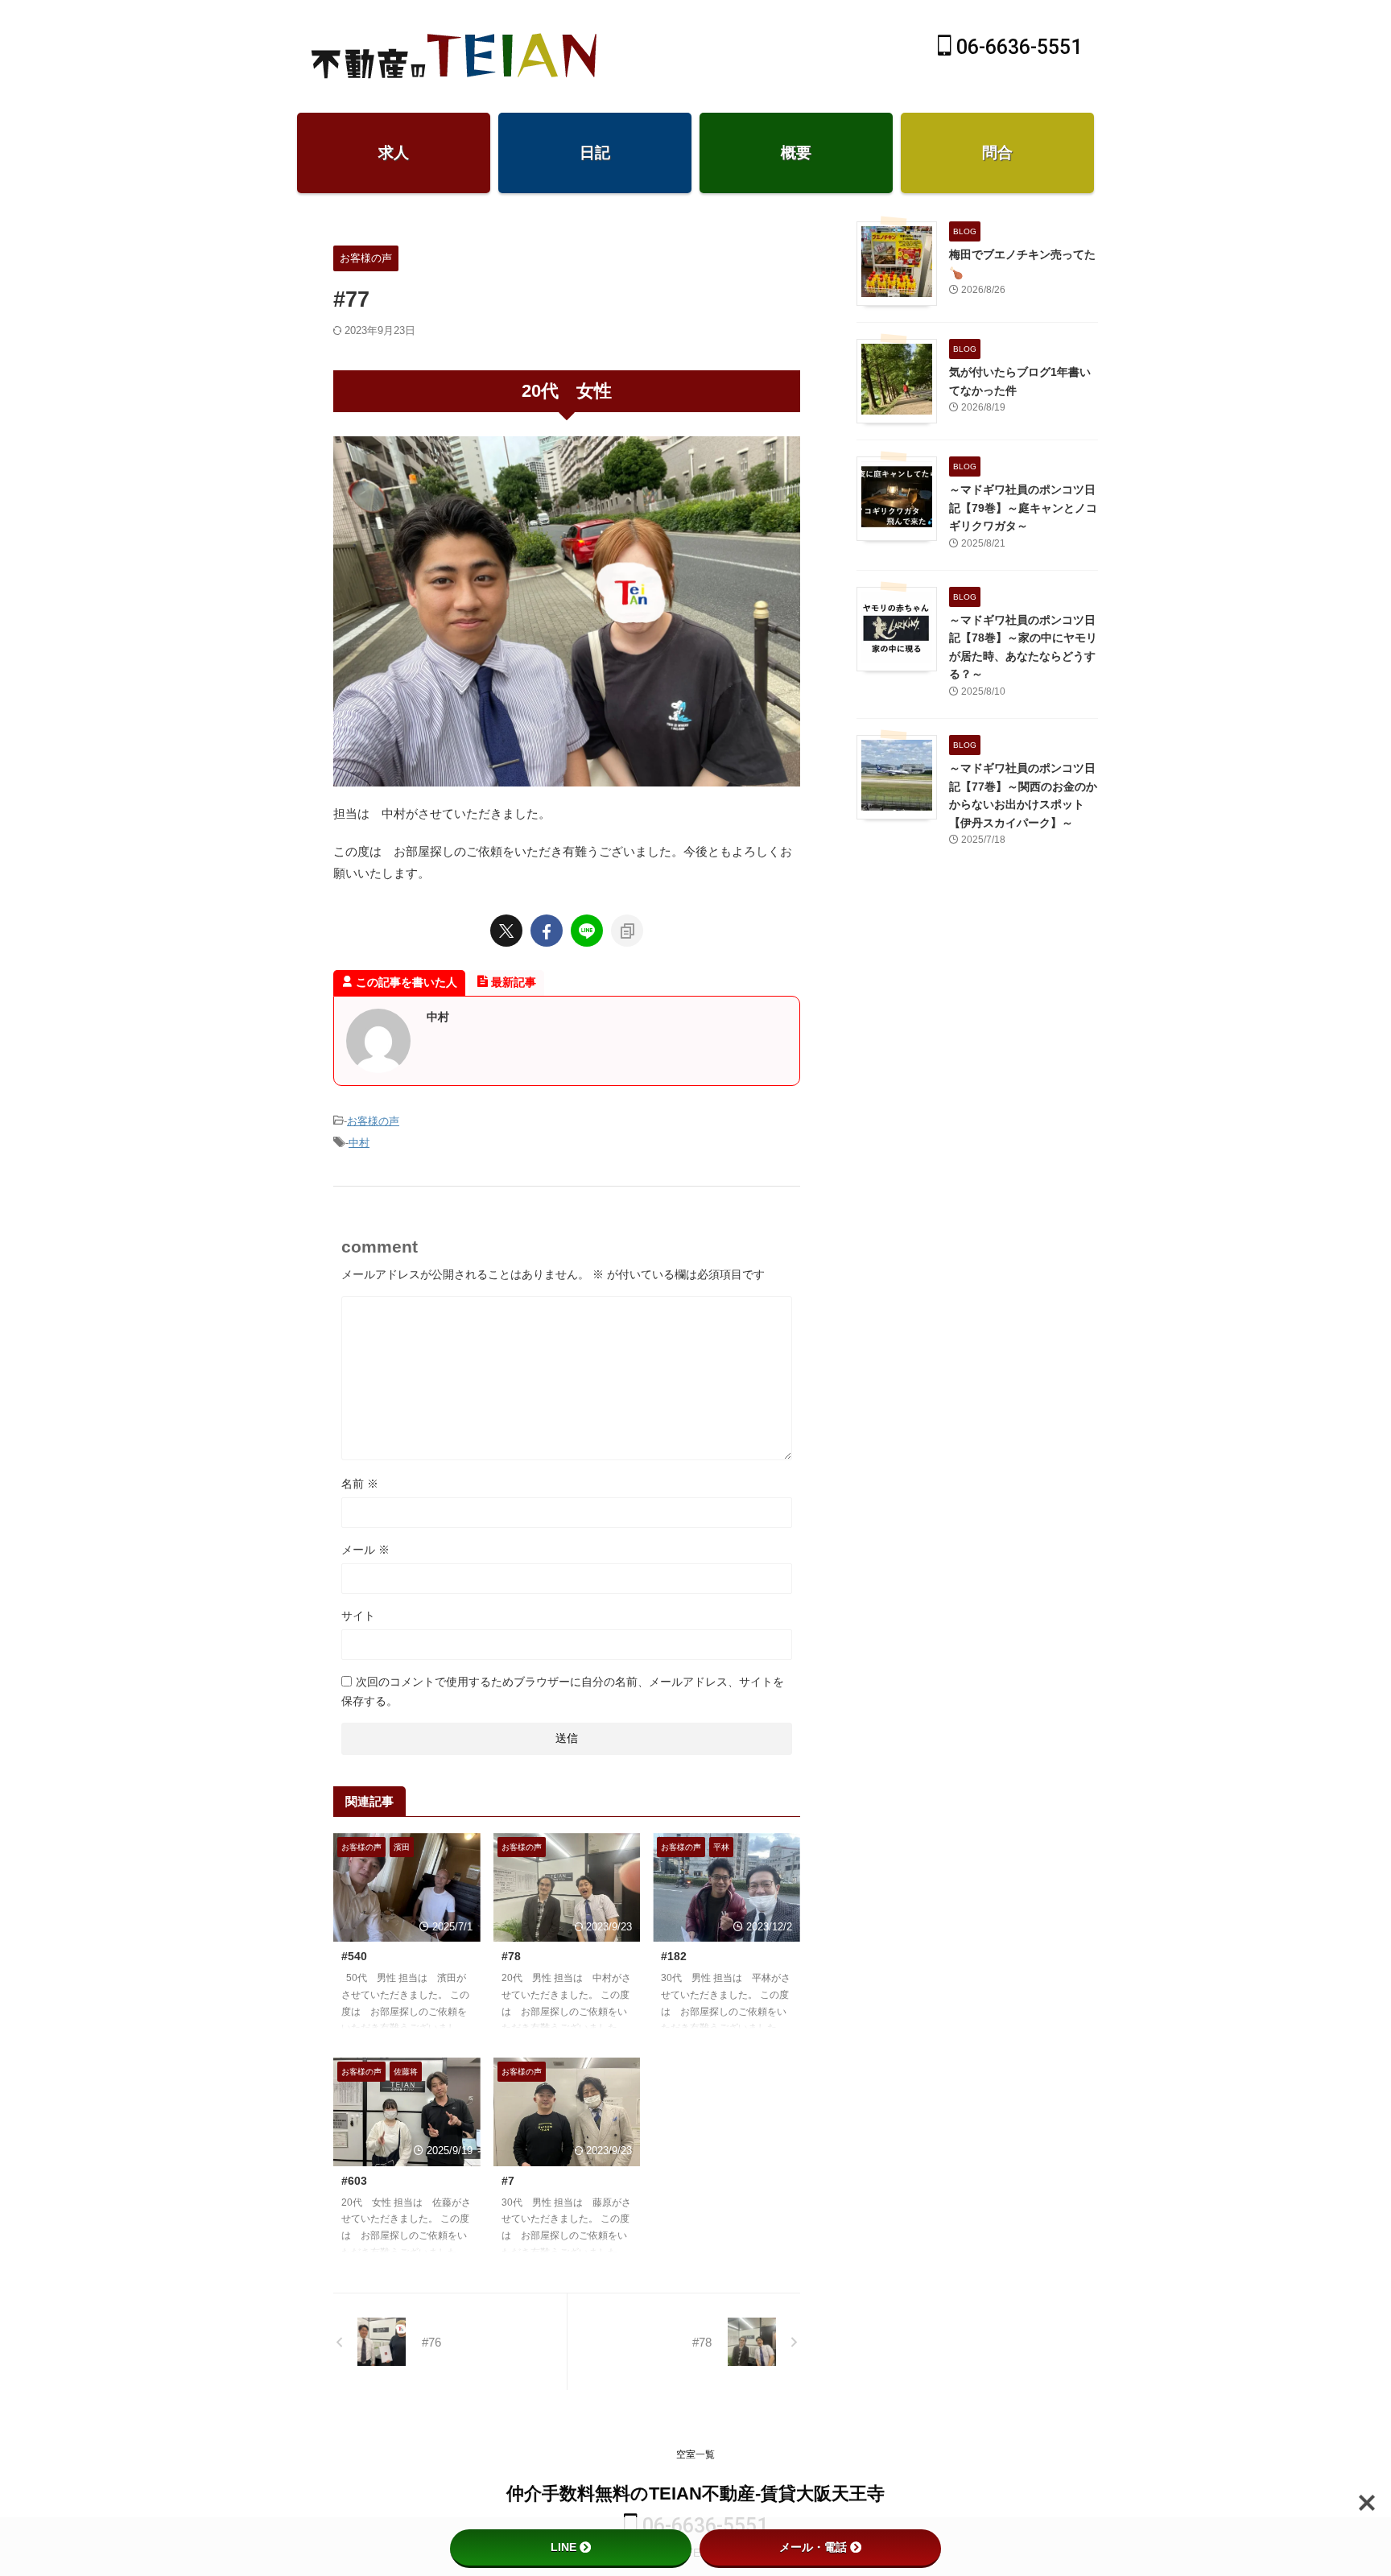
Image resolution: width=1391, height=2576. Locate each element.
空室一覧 (695, 2454)
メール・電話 (813, 2547)
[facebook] (547, 931)
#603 (354, 2181)
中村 (359, 1143)
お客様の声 (373, 1121)
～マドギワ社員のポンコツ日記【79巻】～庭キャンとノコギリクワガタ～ (1023, 508)
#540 (354, 1956)
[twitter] (506, 931)
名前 (360, 1484)
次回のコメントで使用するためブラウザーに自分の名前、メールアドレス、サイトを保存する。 (563, 1691)
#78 (511, 1956)
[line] (587, 931)
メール (365, 1550)
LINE (563, 2547)
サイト (358, 1616)
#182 (674, 1956)
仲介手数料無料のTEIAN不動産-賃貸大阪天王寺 (695, 2493)
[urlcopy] (627, 931)
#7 (508, 2181)
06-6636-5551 (1017, 47)
